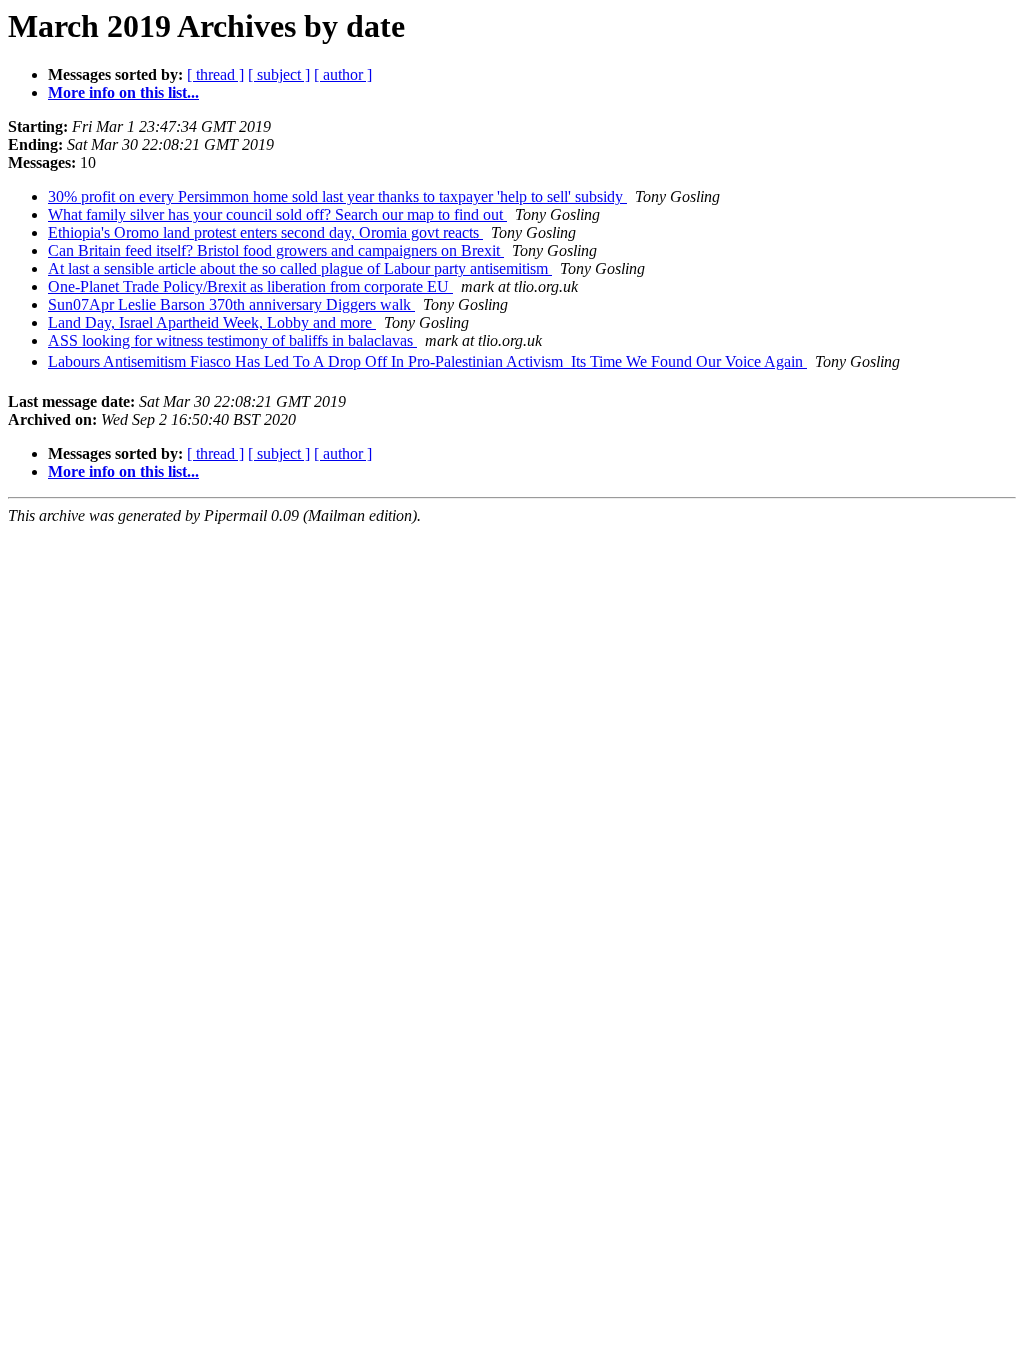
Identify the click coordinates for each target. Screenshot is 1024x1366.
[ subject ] (279, 74)
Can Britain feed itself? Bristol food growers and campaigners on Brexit (276, 250)
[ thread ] (215, 74)
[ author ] (343, 74)
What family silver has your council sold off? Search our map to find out (277, 214)
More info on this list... (123, 92)
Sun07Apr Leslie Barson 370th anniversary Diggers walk (231, 304)
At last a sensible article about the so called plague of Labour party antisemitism (300, 268)
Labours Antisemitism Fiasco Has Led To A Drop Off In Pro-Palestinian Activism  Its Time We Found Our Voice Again (427, 361)
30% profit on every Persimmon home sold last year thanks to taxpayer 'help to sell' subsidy (337, 196)
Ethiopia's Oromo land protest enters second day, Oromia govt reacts (265, 232)
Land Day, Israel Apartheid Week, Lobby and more (212, 322)
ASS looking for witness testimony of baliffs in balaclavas (232, 340)
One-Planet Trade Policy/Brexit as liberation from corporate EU (250, 286)
